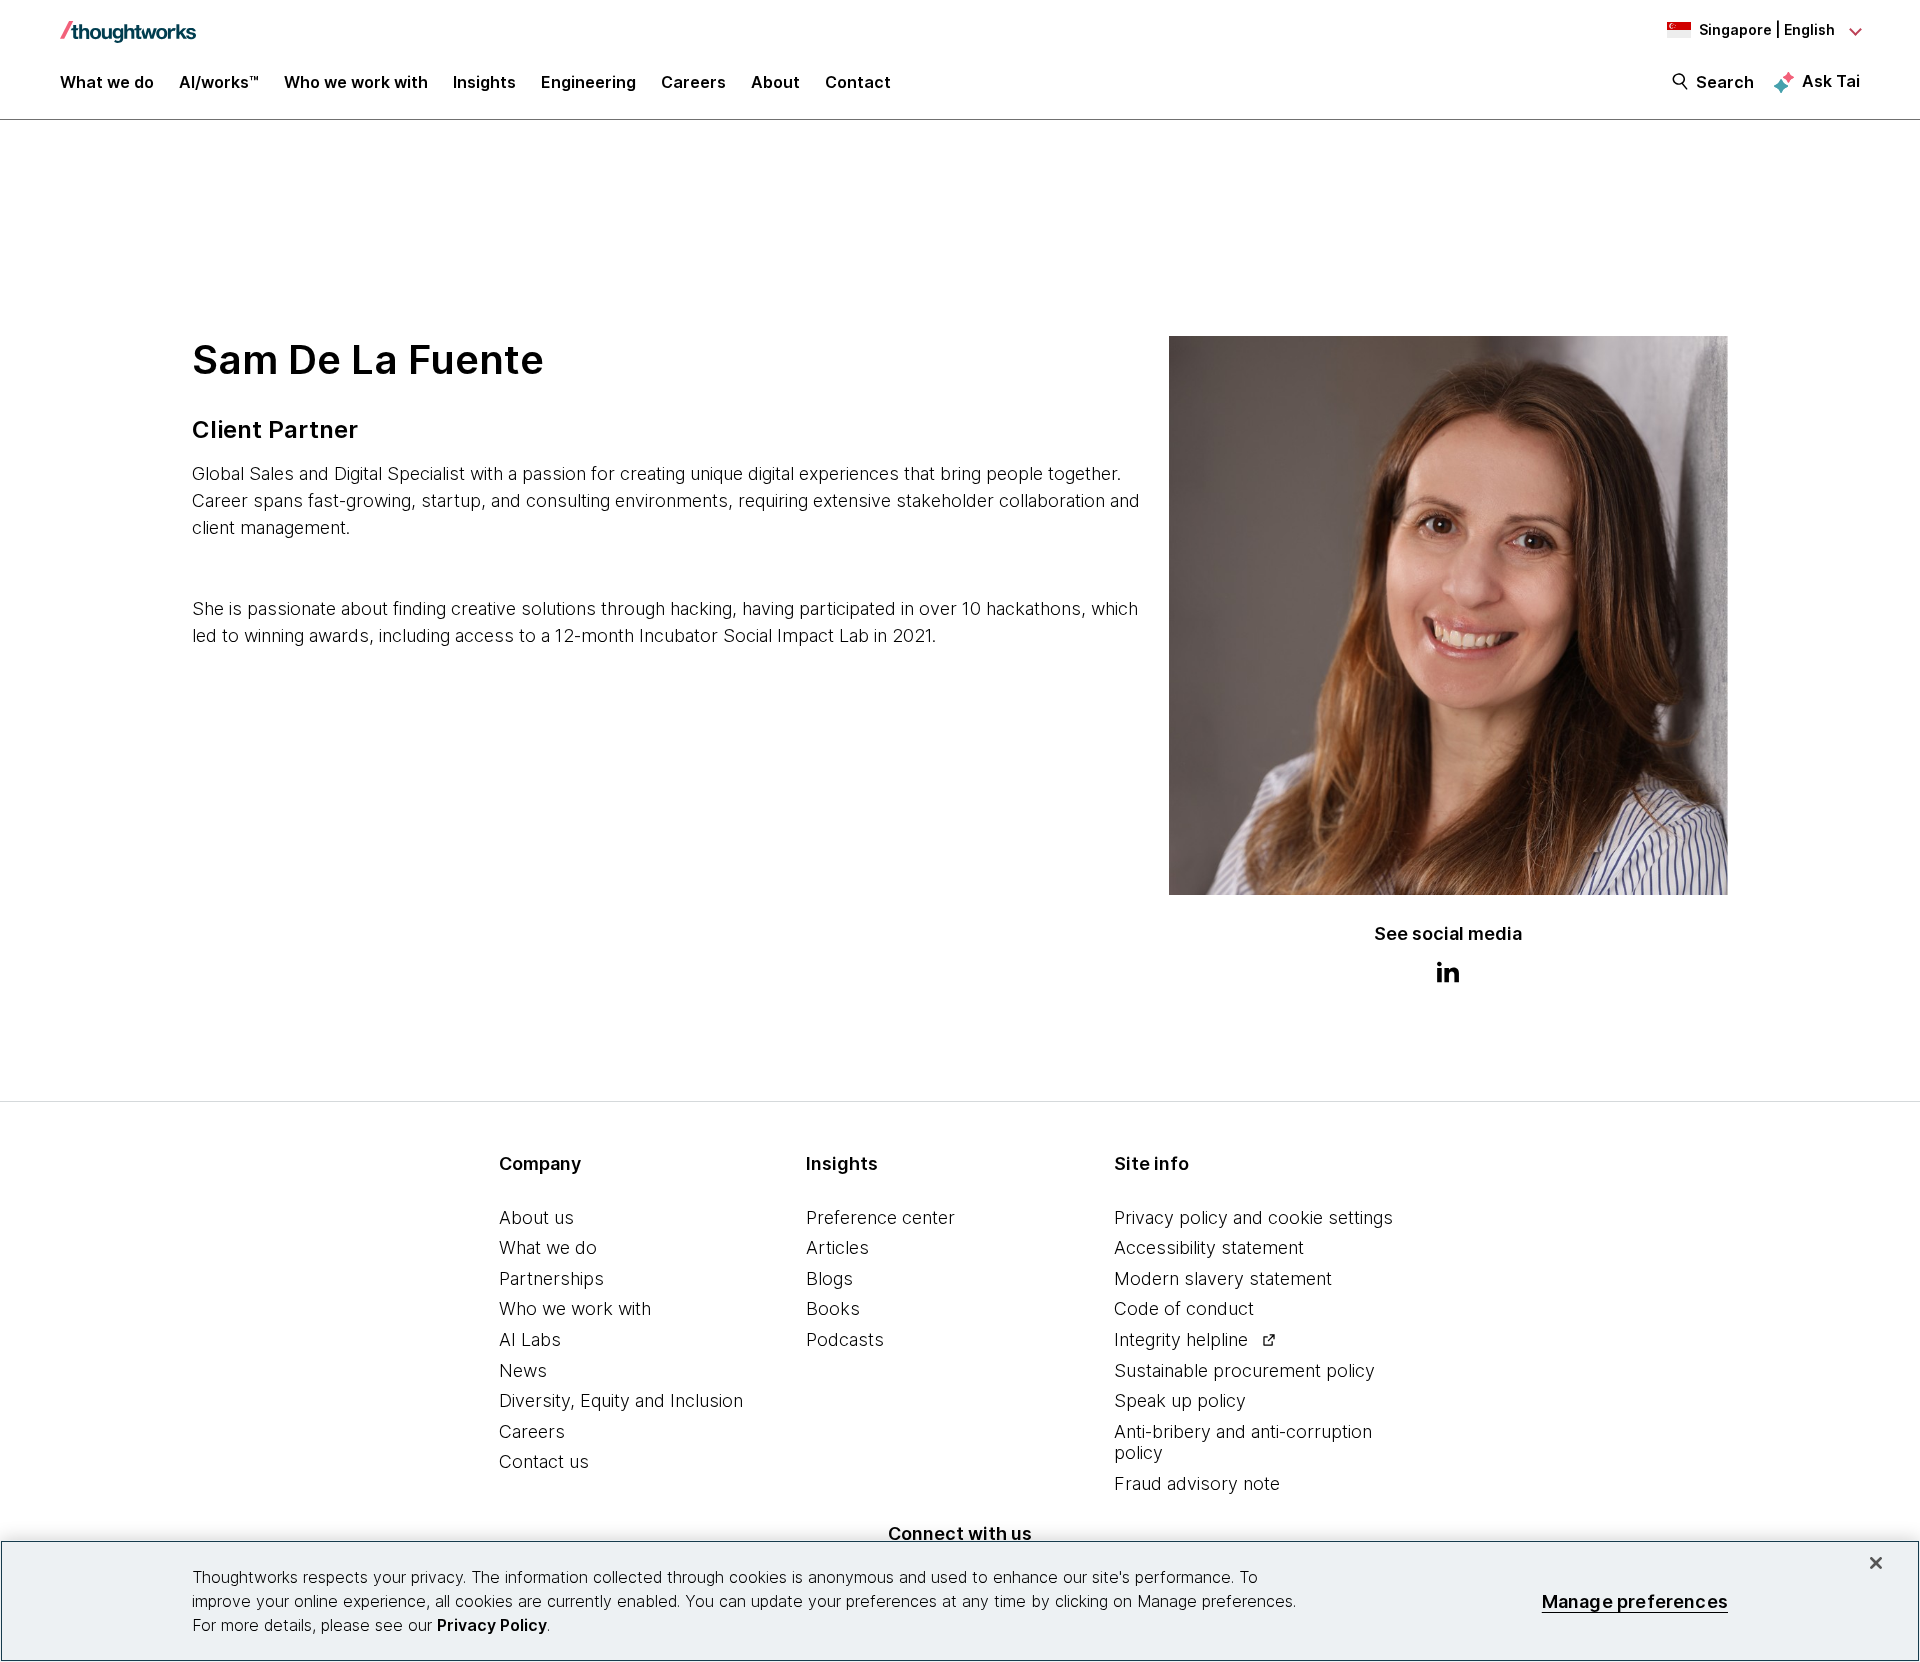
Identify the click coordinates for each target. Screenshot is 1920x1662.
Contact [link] (858, 82)
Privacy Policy (492, 1625)
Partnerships (551, 1278)
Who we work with (575, 1308)
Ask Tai (1831, 81)
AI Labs (530, 1339)
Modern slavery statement (1223, 1278)
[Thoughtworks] (128, 22)
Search (1725, 82)
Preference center (880, 1217)
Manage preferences (1635, 1600)
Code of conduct (1184, 1308)
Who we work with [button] (356, 82)
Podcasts (845, 1339)
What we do (548, 1247)
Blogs (829, 1278)
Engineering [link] (588, 82)
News (523, 1370)
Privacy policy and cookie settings (1253, 1217)
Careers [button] (693, 82)
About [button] (775, 82)
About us (536, 1217)
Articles (837, 1247)
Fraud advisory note (1197, 1483)
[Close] (1876, 1563)
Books (833, 1308)
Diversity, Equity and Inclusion (621, 1400)
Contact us (544, 1461)
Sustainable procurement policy (1244, 1370)
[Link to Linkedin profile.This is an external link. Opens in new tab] (1448, 975)
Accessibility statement (1209, 1247)
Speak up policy (1180, 1400)
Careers (532, 1431)
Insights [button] (484, 82)
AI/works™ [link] (219, 82)
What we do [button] (107, 82)
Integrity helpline (1181, 1339)
